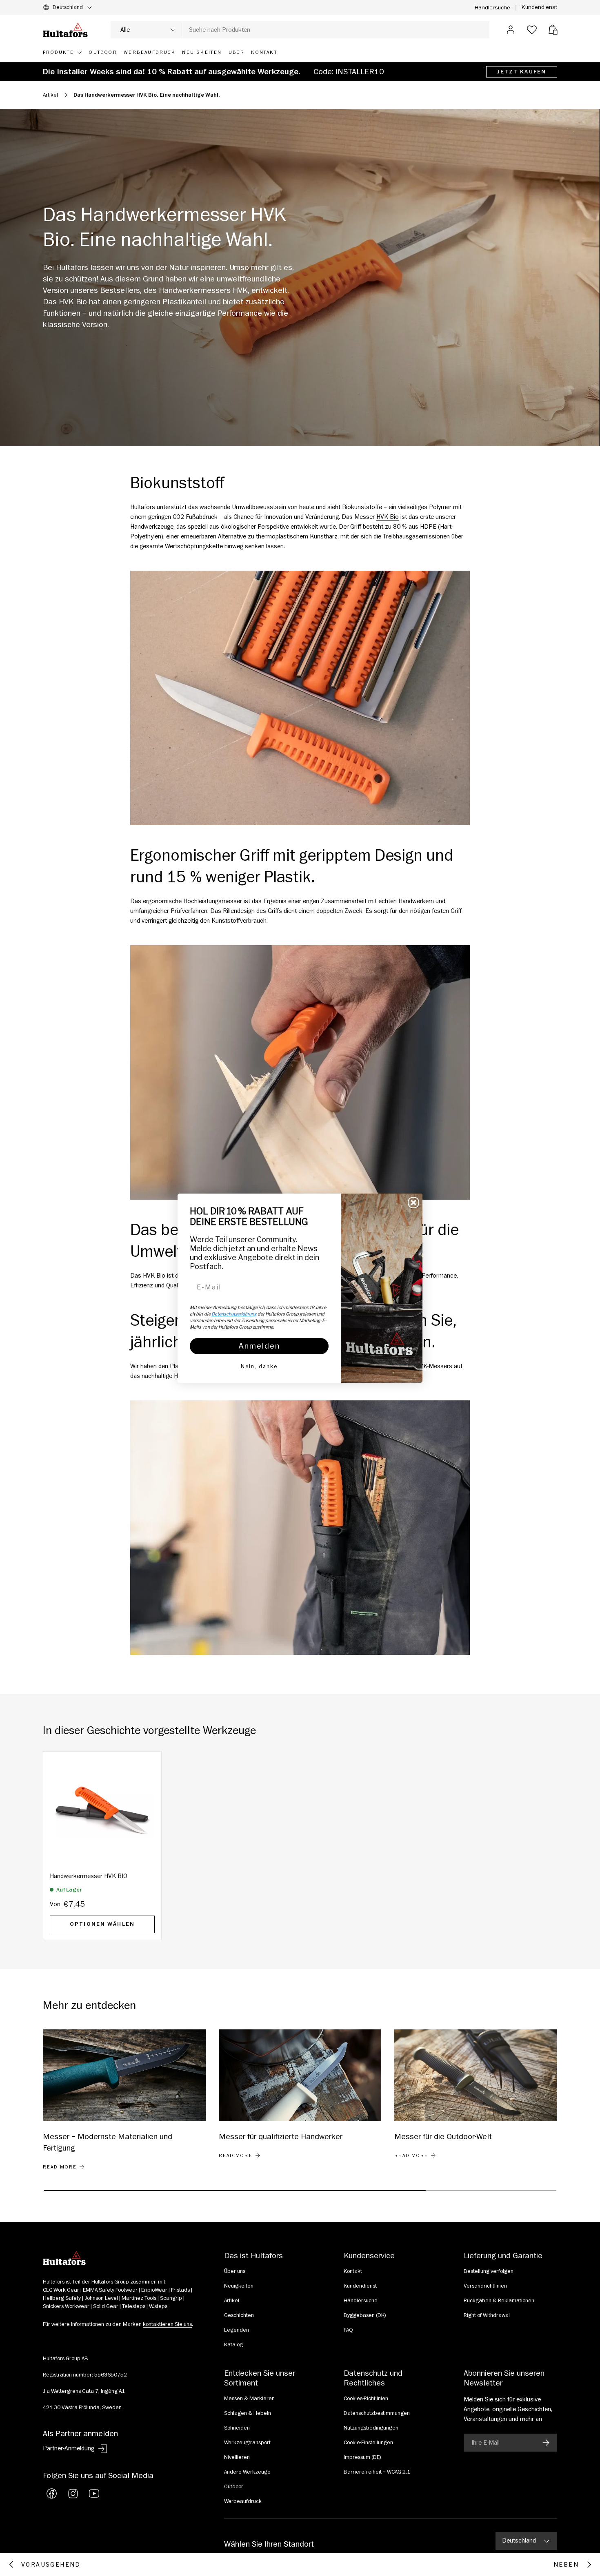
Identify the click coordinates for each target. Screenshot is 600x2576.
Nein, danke (259, 1366)
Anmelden (259, 1346)
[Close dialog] (413, 1203)
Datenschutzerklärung (234, 1314)
